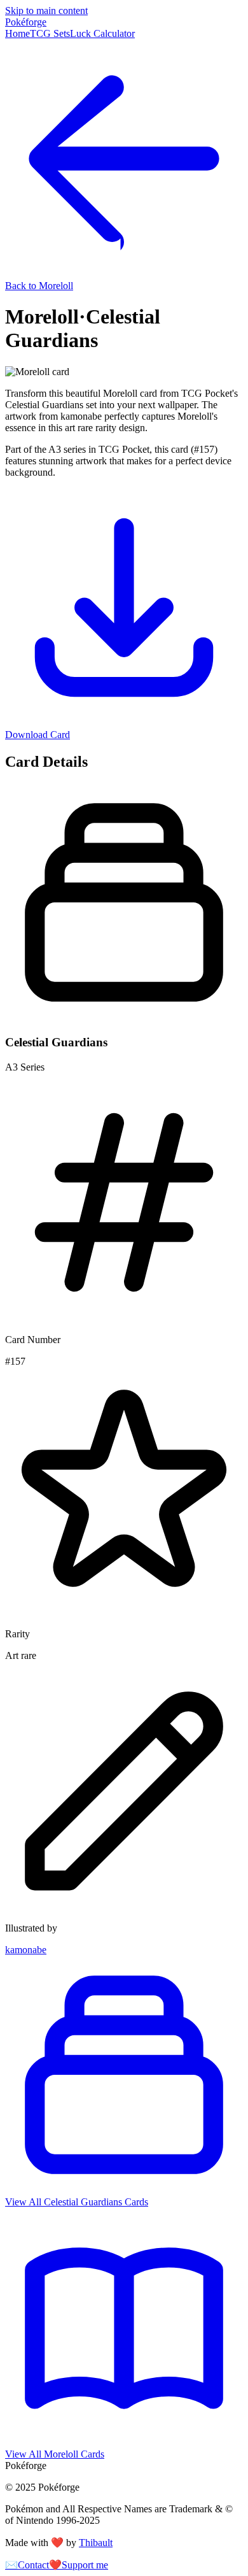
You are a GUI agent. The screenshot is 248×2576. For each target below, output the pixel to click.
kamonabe (26, 1950)
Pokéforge (26, 22)
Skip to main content (46, 11)
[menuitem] (17, 33)
